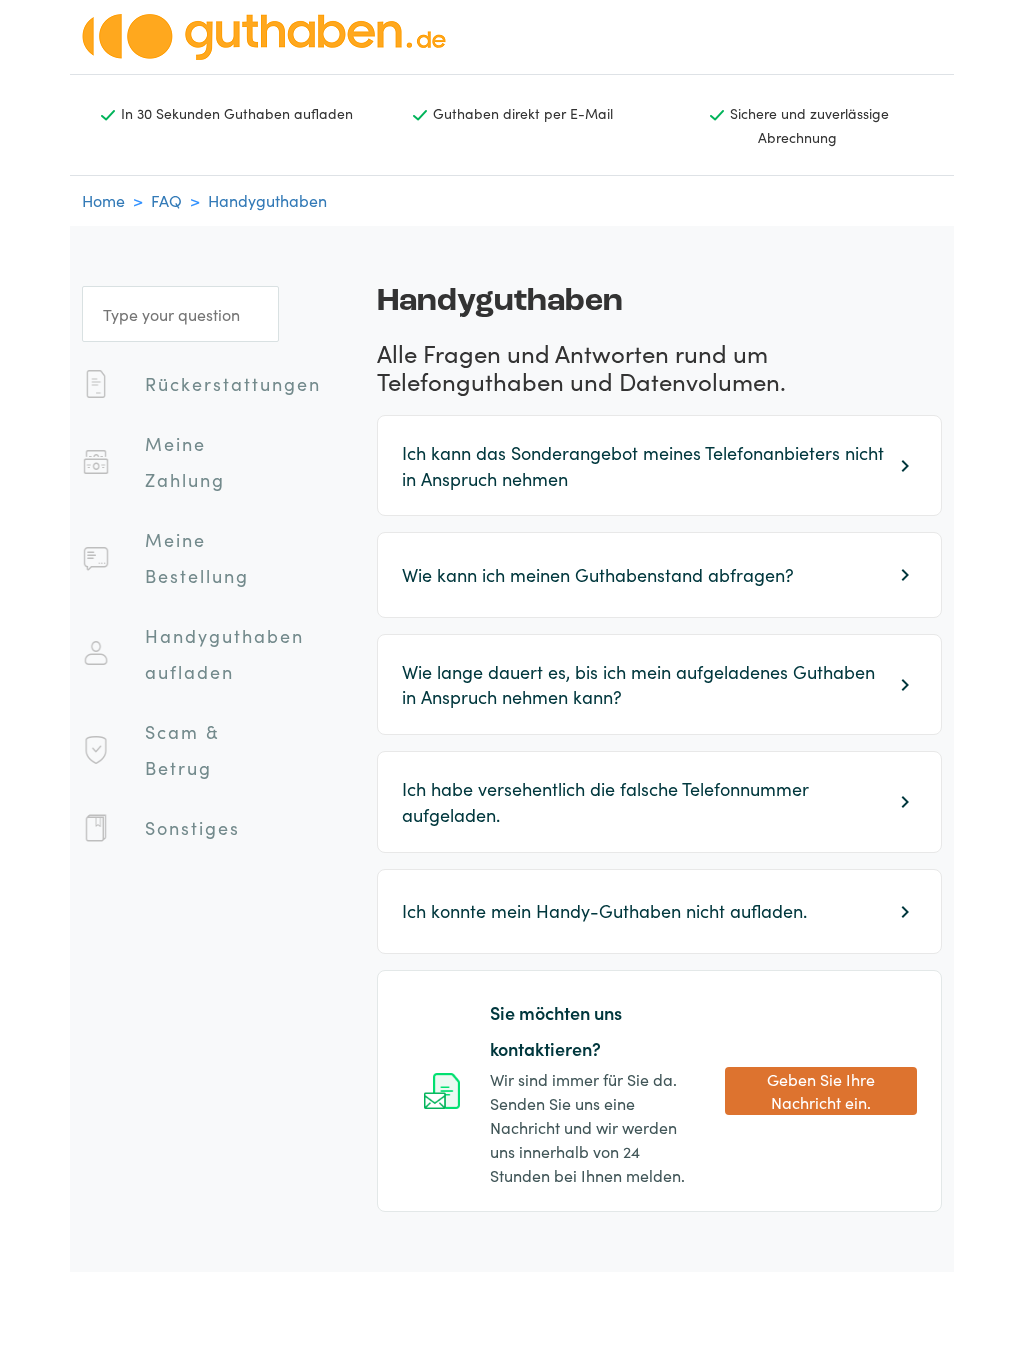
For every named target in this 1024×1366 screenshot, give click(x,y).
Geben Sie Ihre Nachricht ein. (821, 1090)
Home (103, 200)
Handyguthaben (267, 200)
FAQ (166, 200)
